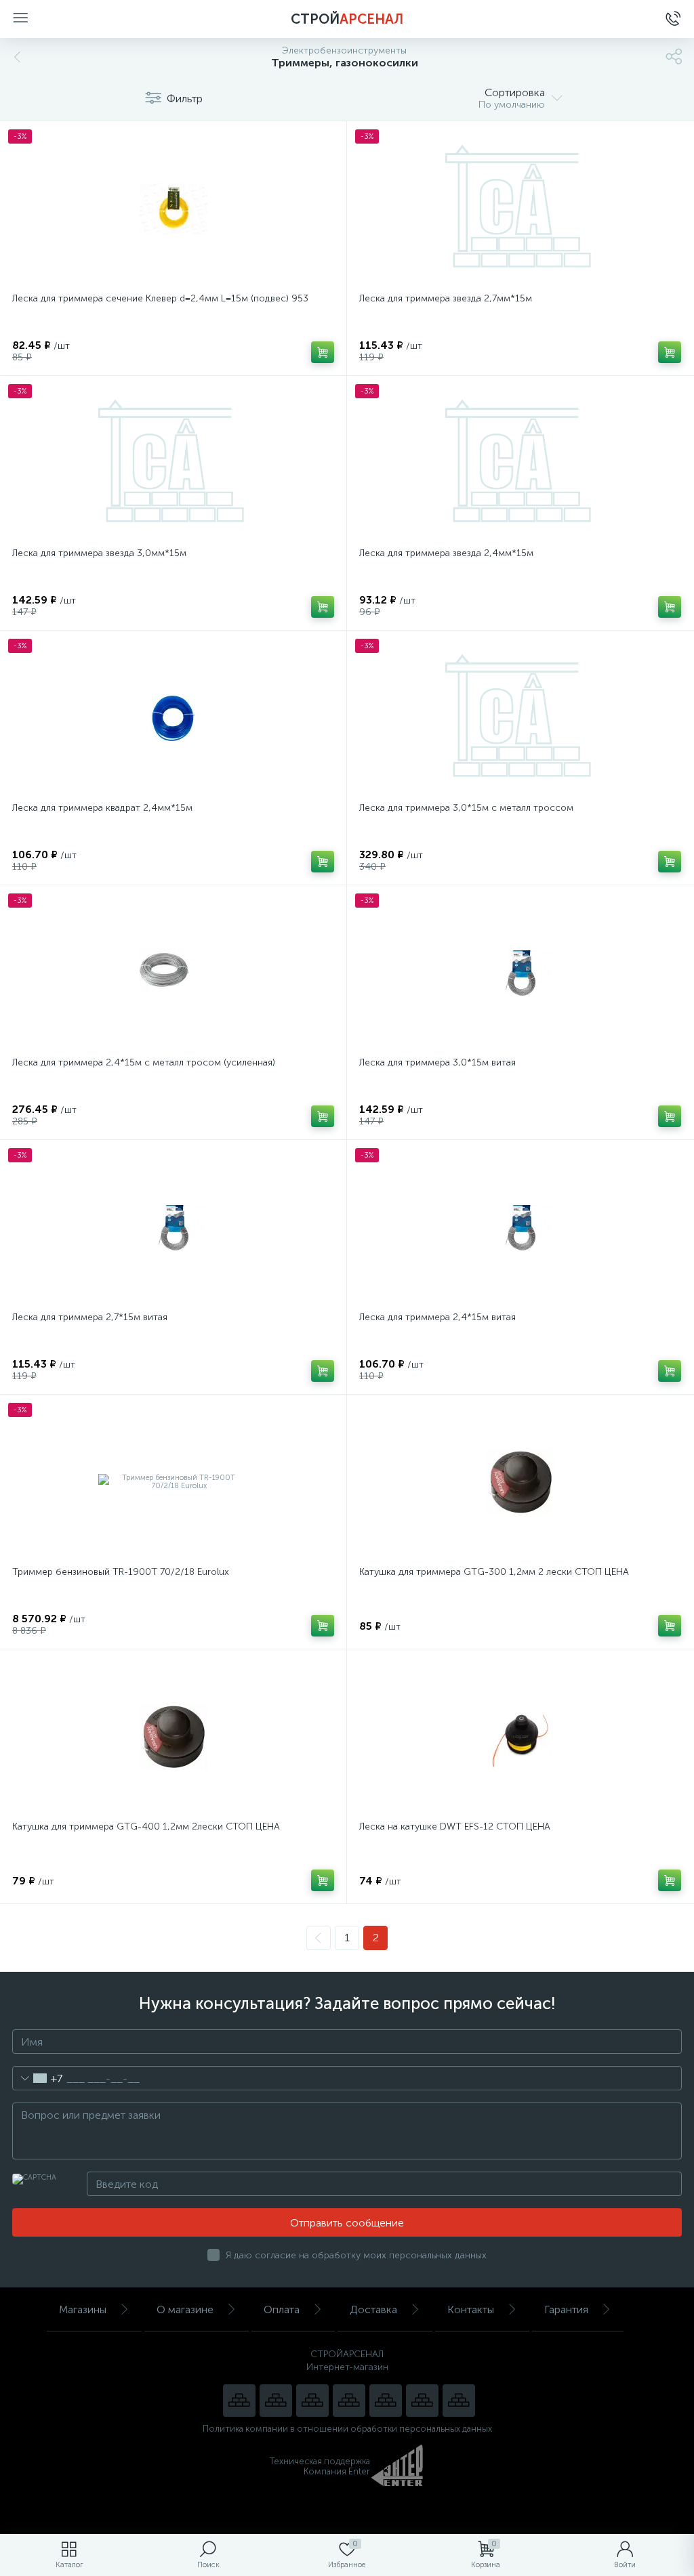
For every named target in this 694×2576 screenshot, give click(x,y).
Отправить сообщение (347, 2223)
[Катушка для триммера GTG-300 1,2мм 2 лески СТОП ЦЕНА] (520, 1482)
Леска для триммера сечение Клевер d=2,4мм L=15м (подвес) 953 (160, 298)
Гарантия (566, 2309)
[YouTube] (276, 2401)
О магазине (185, 2309)
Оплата (282, 2309)
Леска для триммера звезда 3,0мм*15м (99, 553)
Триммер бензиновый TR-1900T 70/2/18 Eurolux (121, 1572)
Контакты (471, 2309)
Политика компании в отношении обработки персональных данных (347, 2429)
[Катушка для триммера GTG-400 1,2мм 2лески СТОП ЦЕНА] (173, 1737)
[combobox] (38, 2078)
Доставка (373, 2309)
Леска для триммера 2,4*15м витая (437, 1317)
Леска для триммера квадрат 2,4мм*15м (102, 808)
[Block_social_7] (239, 2401)
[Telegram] (349, 2401)
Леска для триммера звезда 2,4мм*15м (446, 553)
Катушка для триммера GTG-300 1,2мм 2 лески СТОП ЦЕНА (494, 1572)
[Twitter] (386, 2401)
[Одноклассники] (459, 2401)
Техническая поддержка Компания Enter (320, 2466)
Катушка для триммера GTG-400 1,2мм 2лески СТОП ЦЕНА (146, 1827)
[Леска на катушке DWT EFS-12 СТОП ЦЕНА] (520, 1737)
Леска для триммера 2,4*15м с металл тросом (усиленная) (144, 1062)
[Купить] (323, 352)
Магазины (83, 2309)
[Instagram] (312, 2401)
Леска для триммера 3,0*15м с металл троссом (466, 808)
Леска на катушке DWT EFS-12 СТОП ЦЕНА (455, 1827)
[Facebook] (422, 2401)
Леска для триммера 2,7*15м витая (90, 1317)
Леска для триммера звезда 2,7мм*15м (446, 298)
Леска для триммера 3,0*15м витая (437, 1062)
